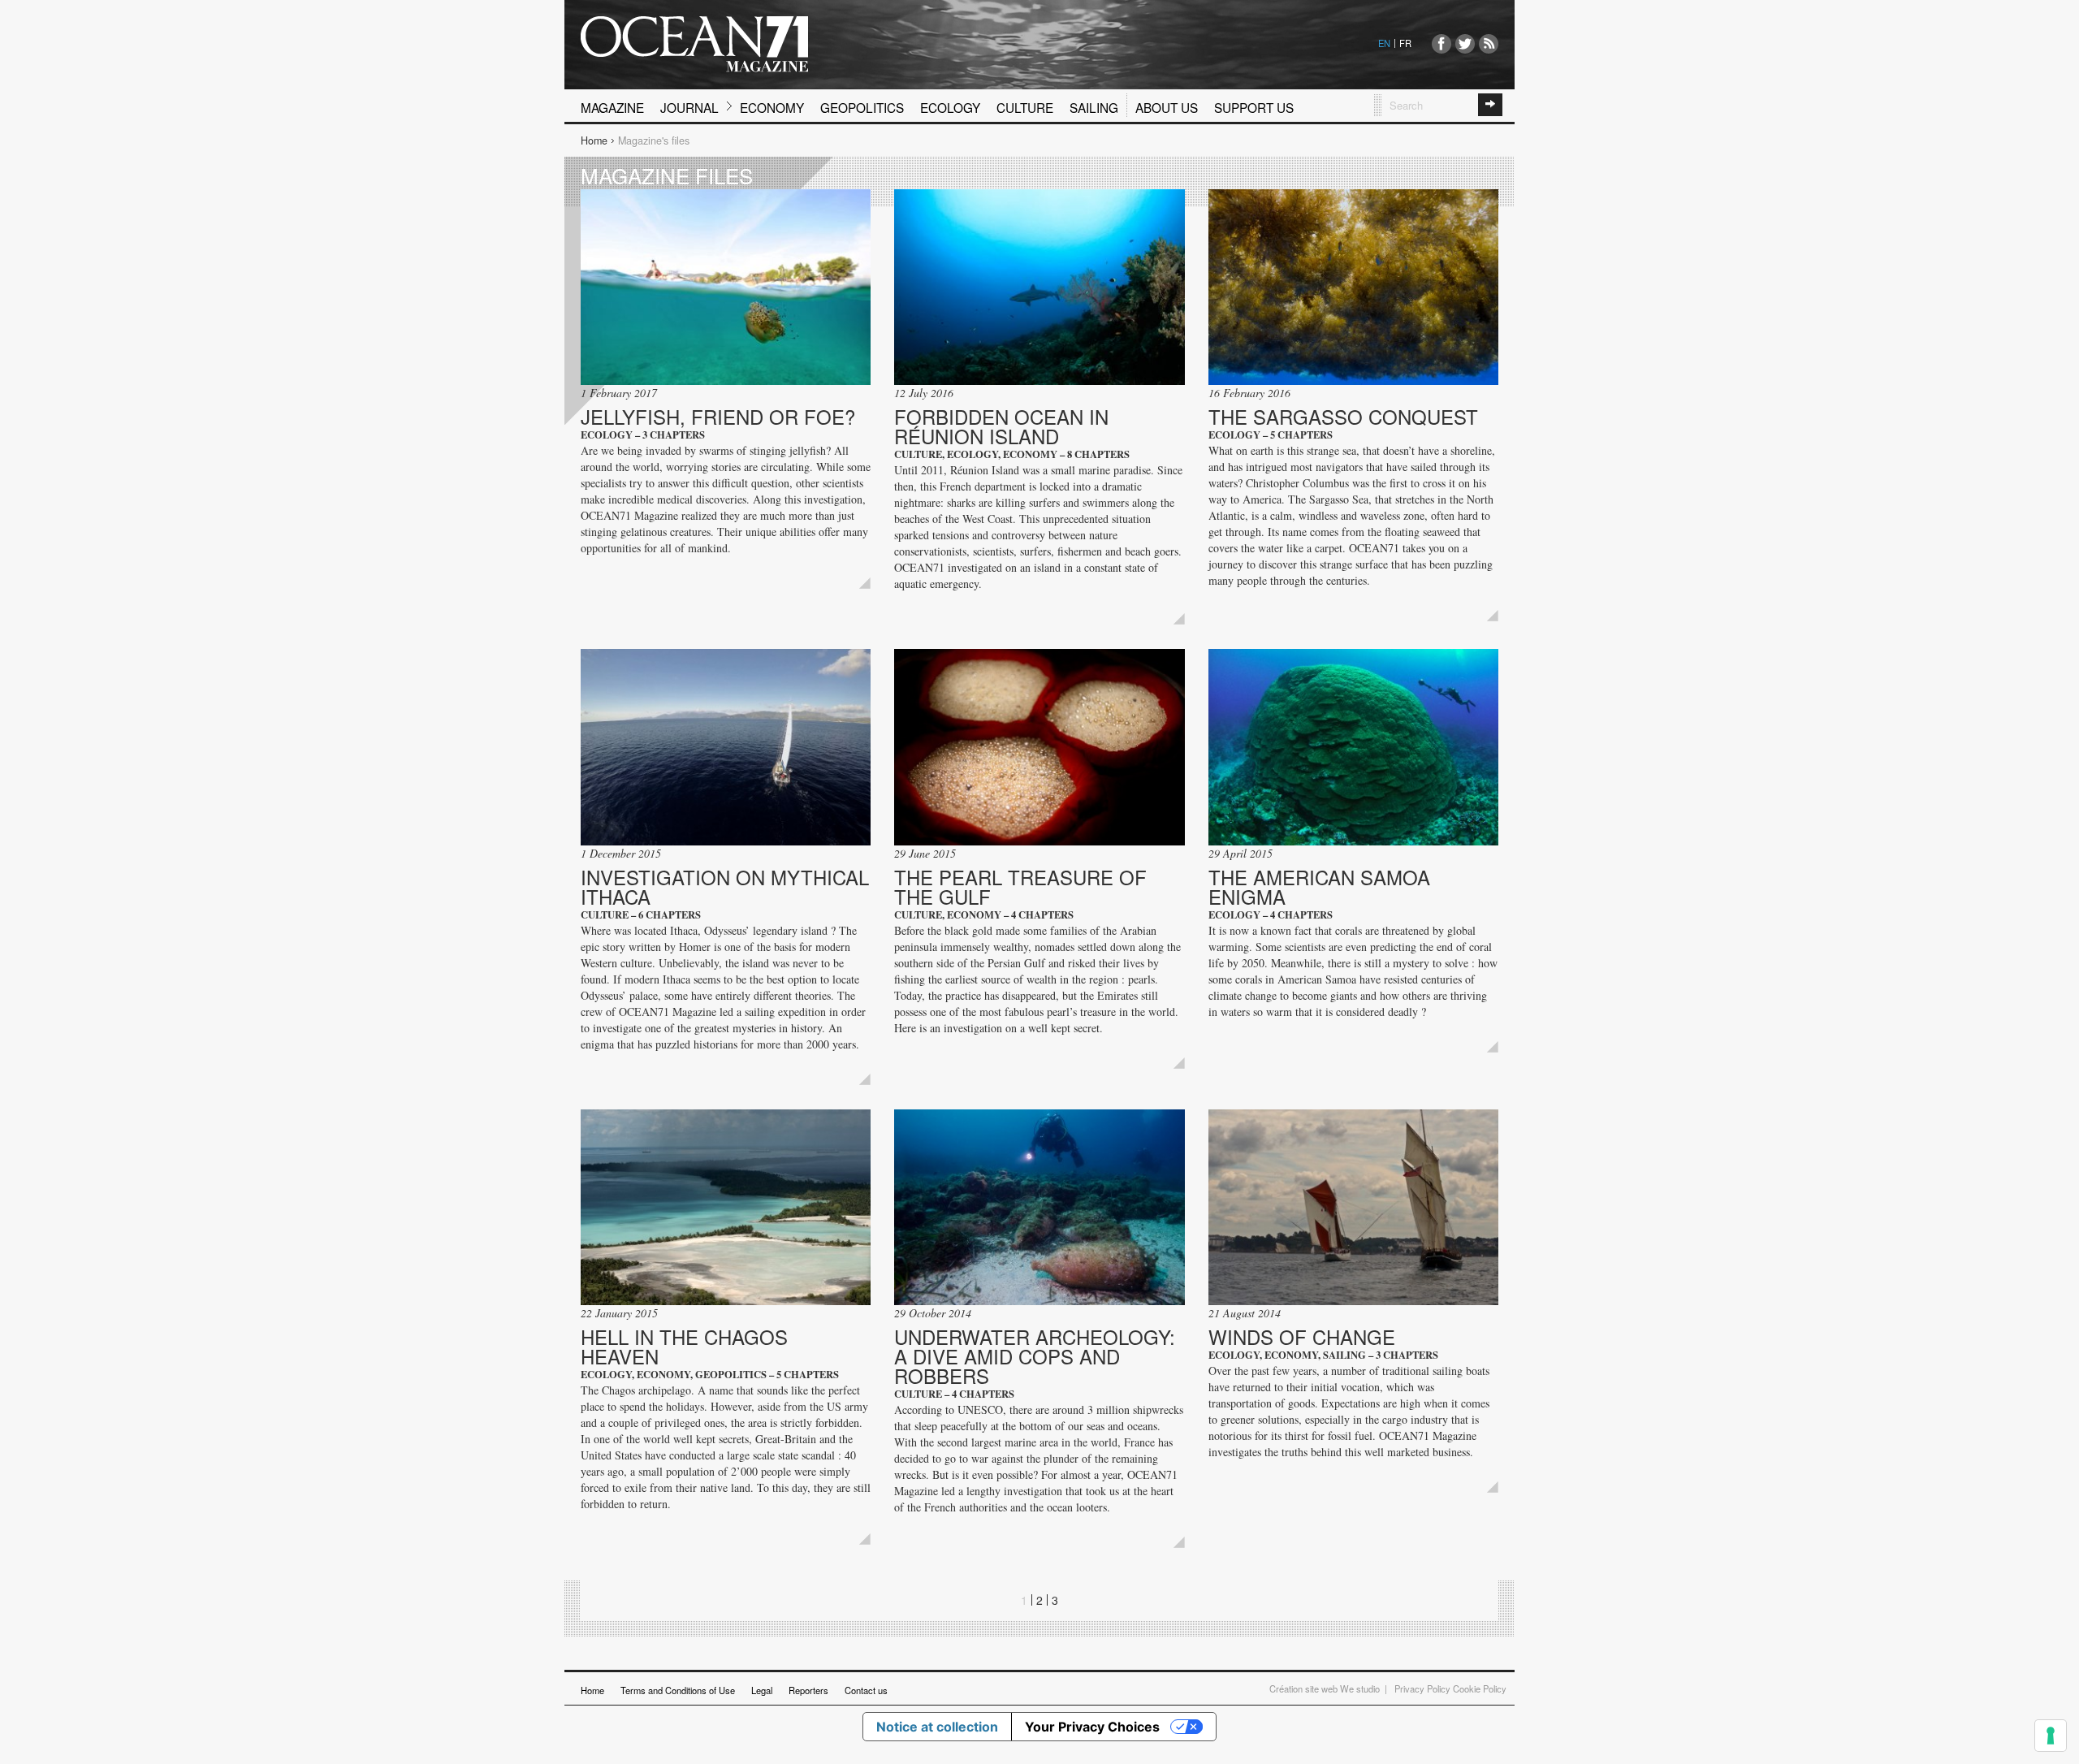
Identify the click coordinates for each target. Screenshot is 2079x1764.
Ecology (950, 107)
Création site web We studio (1325, 1688)
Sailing (1094, 107)
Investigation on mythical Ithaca (725, 886)
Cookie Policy (1480, 1688)
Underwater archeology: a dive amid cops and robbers (1035, 1356)
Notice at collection (937, 1727)
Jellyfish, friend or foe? (718, 416)
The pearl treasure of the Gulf (1020, 886)
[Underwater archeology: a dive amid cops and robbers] (1039, 1207)
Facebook (1441, 44)
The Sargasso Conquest (1343, 416)
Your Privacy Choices (1092, 1727)
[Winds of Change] (1353, 1207)
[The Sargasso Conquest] (1353, 287)
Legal (762, 1690)
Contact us (866, 1690)
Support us (1254, 107)
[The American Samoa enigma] (1353, 747)
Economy (772, 107)
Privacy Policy (1422, 1688)
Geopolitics (862, 107)
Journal (689, 107)
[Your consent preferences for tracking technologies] (2051, 1736)
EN (1384, 43)
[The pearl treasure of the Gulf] (1039, 747)
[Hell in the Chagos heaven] (726, 1207)
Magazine (612, 107)
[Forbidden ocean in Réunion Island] (1039, 287)
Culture (1025, 107)
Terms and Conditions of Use (678, 1690)
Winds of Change (1302, 1336)
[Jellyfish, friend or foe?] (726, 287)
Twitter (1465, 44)
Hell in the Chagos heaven (684, 1346)
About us (1167, 107)
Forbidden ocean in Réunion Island (1001, 426)
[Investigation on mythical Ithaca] (726, 747)
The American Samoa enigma (1319, 886)
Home (594, 141)
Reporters (808, 1690)
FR (1405, 43)
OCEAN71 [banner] (694, 44)
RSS (1489, 44)
